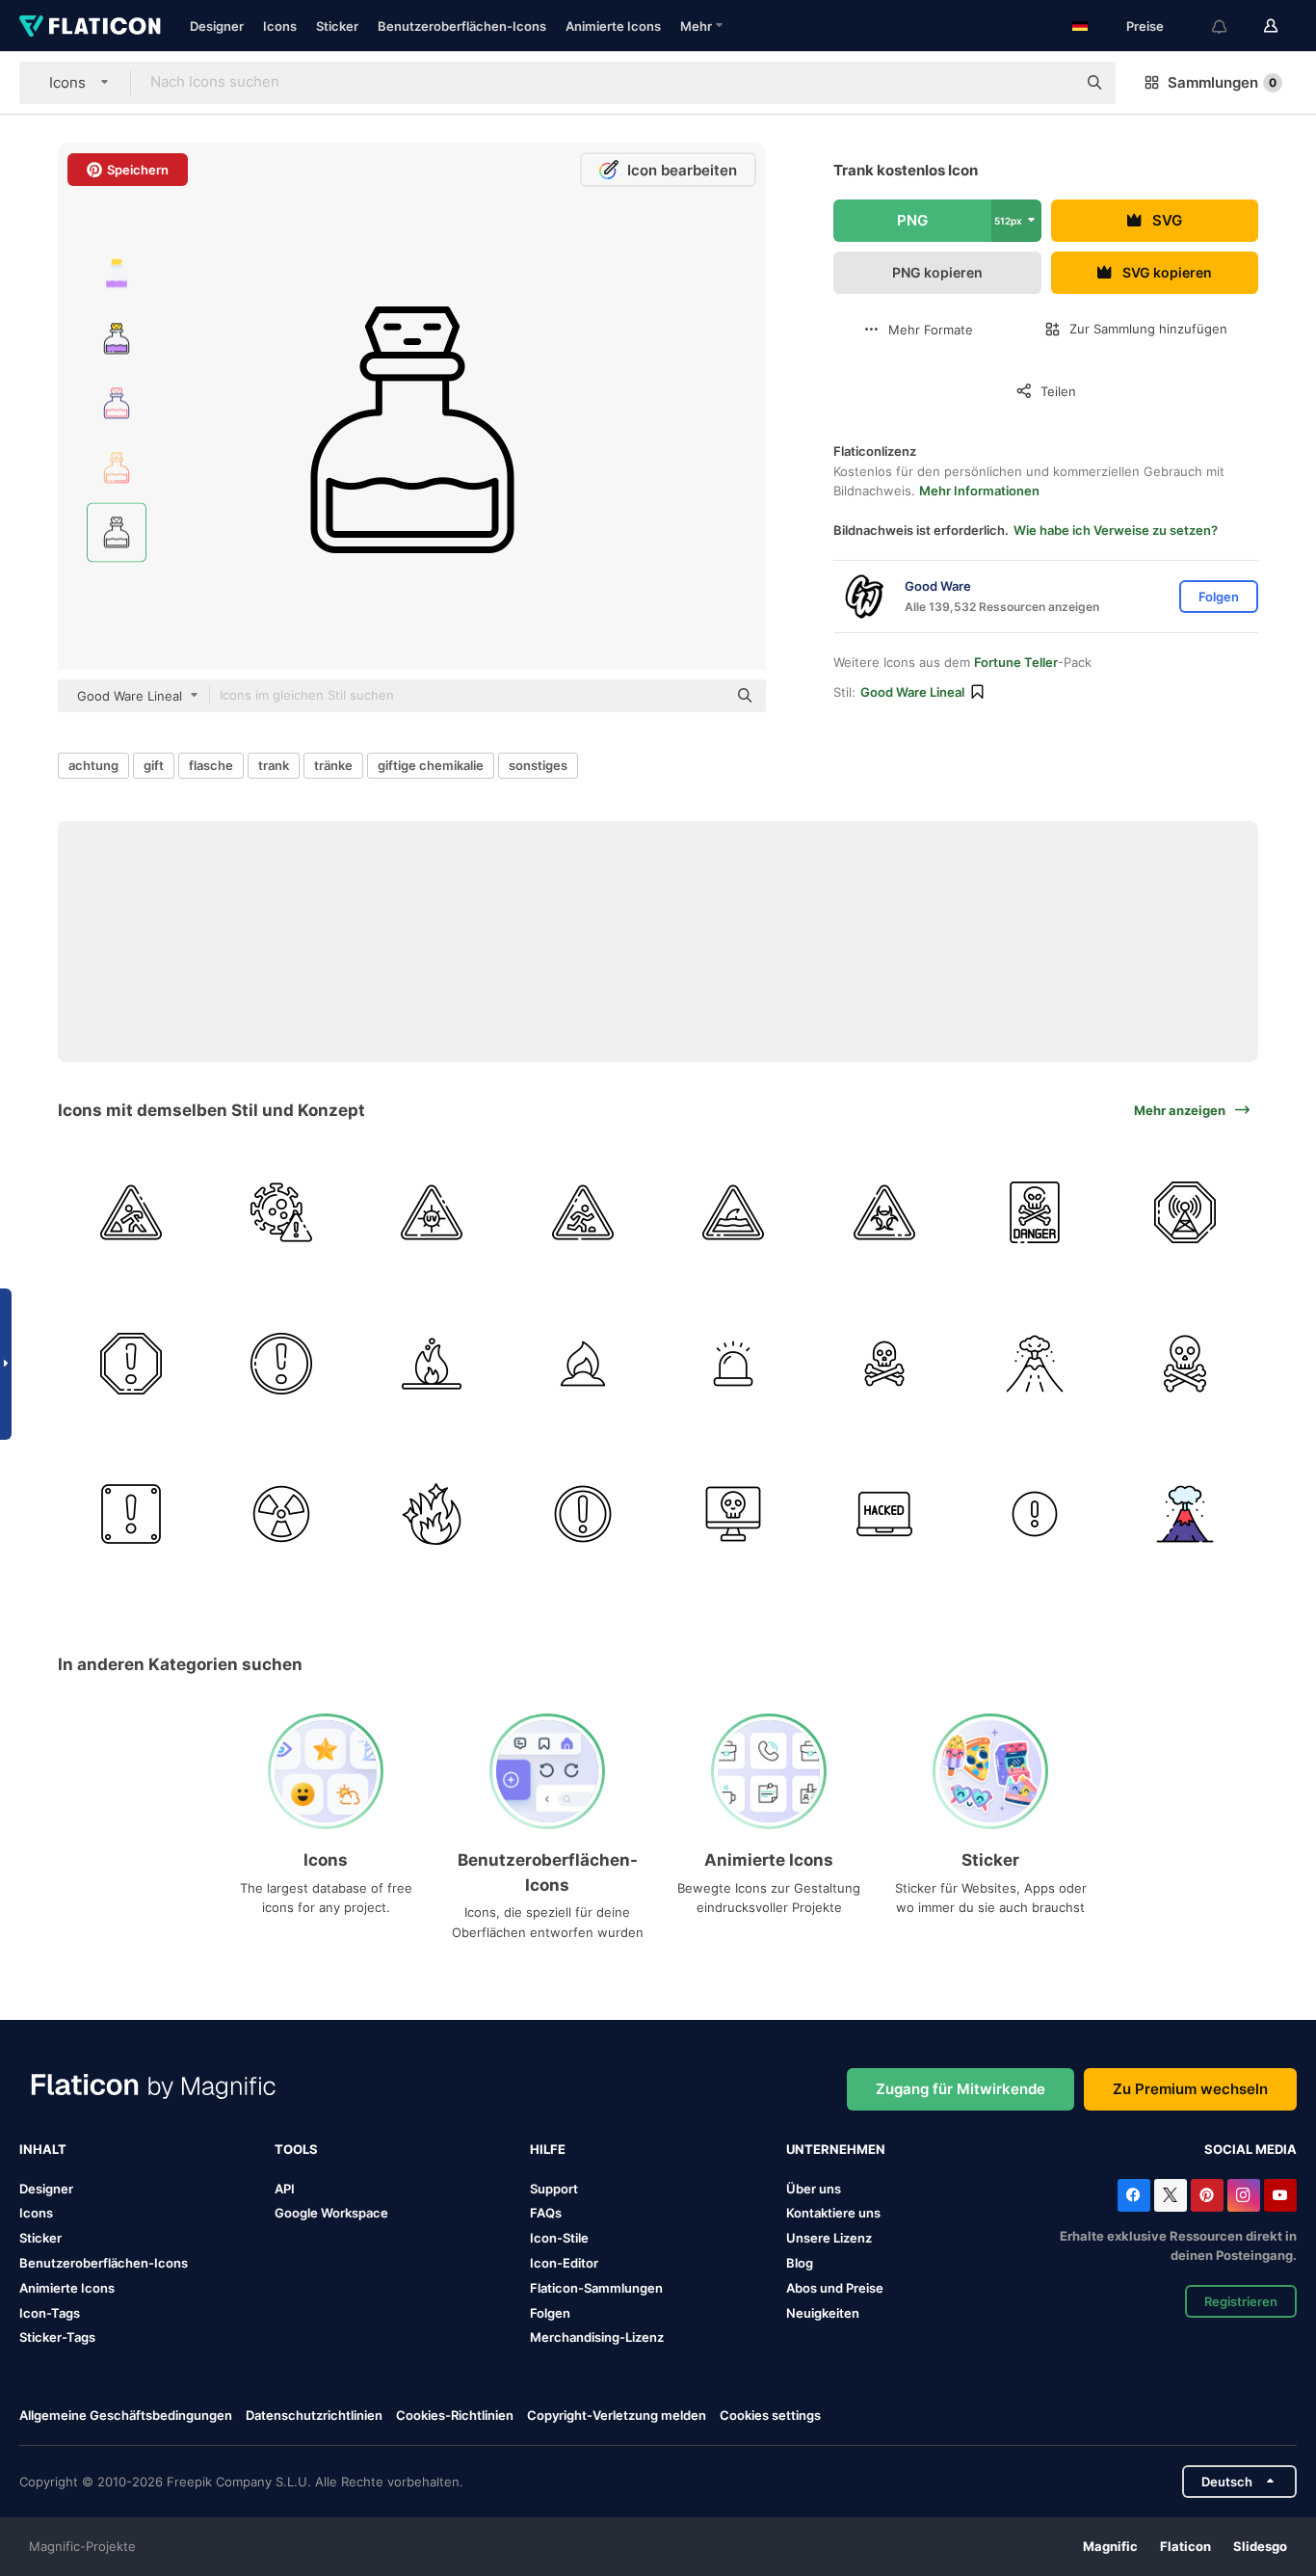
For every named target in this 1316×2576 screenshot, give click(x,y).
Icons (280, 26)
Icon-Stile (559, 2238)
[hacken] (884, 1514)
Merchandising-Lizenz (597, 2337)
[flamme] (432, 1363)
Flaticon (1185, 2546)
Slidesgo (1260, 2546)
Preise (1145, 26)
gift (154, 765)
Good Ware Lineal (912, 692)
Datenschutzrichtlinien (314, 2415)
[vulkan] (1034, 1363)
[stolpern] (582, 1213)
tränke (333, 765)
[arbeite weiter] (131, 1213)
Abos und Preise (835, 2288)
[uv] (432, 1213)
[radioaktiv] (281, 1514)
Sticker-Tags (57, 2337)
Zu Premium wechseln (1190, 2089)
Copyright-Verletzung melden (617, 2415)
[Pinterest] (1207, 2195)
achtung (93, 765)
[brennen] (582, 1363)
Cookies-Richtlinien (455, 2415)
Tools (296, 2149)
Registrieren (1241, 2301)
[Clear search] (1052, 83)
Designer (217, 26)
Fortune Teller (1016, 662)
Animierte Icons (613, 26)
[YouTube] (1280, 2195)
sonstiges (538, 765)
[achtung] (1034, 1213)
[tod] (884, 1363)
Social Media (1250, 2149)
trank (274, 765)
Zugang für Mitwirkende (961, 2089)
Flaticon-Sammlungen (596, 2288)
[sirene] (734, 1363)
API (285, 2189)
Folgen (550, 2313)
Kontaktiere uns (833, 2213)
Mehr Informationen (979, 491)
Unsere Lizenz (829, 2238)
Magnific (1110, 2546)
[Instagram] (1244, 2195)
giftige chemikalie (431, 765)
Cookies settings (770, 2416)
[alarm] (281, 1363)
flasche (211, 765)
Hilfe (548, 2149)
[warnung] (582, 1514)
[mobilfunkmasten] (1185, 1213)
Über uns (814, 2189)
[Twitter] (1171, 2195)
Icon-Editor (564, 2263)
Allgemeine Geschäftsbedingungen (126, 2415)
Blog (800, 2263)
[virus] (281, 1213)
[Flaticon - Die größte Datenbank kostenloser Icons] (90, 26)
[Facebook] (1134, 2195)
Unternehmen (836, 2149)
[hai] (734, 1213)
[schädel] (1185, 1363)
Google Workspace (331, 2213)
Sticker (337, 26)
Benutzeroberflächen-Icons (462, 26)
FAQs (546, 2213)
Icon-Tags (50, 2313)
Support (554, 2189)
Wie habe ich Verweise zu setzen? (1116, 530)
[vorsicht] (131, 1363)
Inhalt (43, 2149)
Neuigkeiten (823, 2313)
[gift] (884, 1213)
